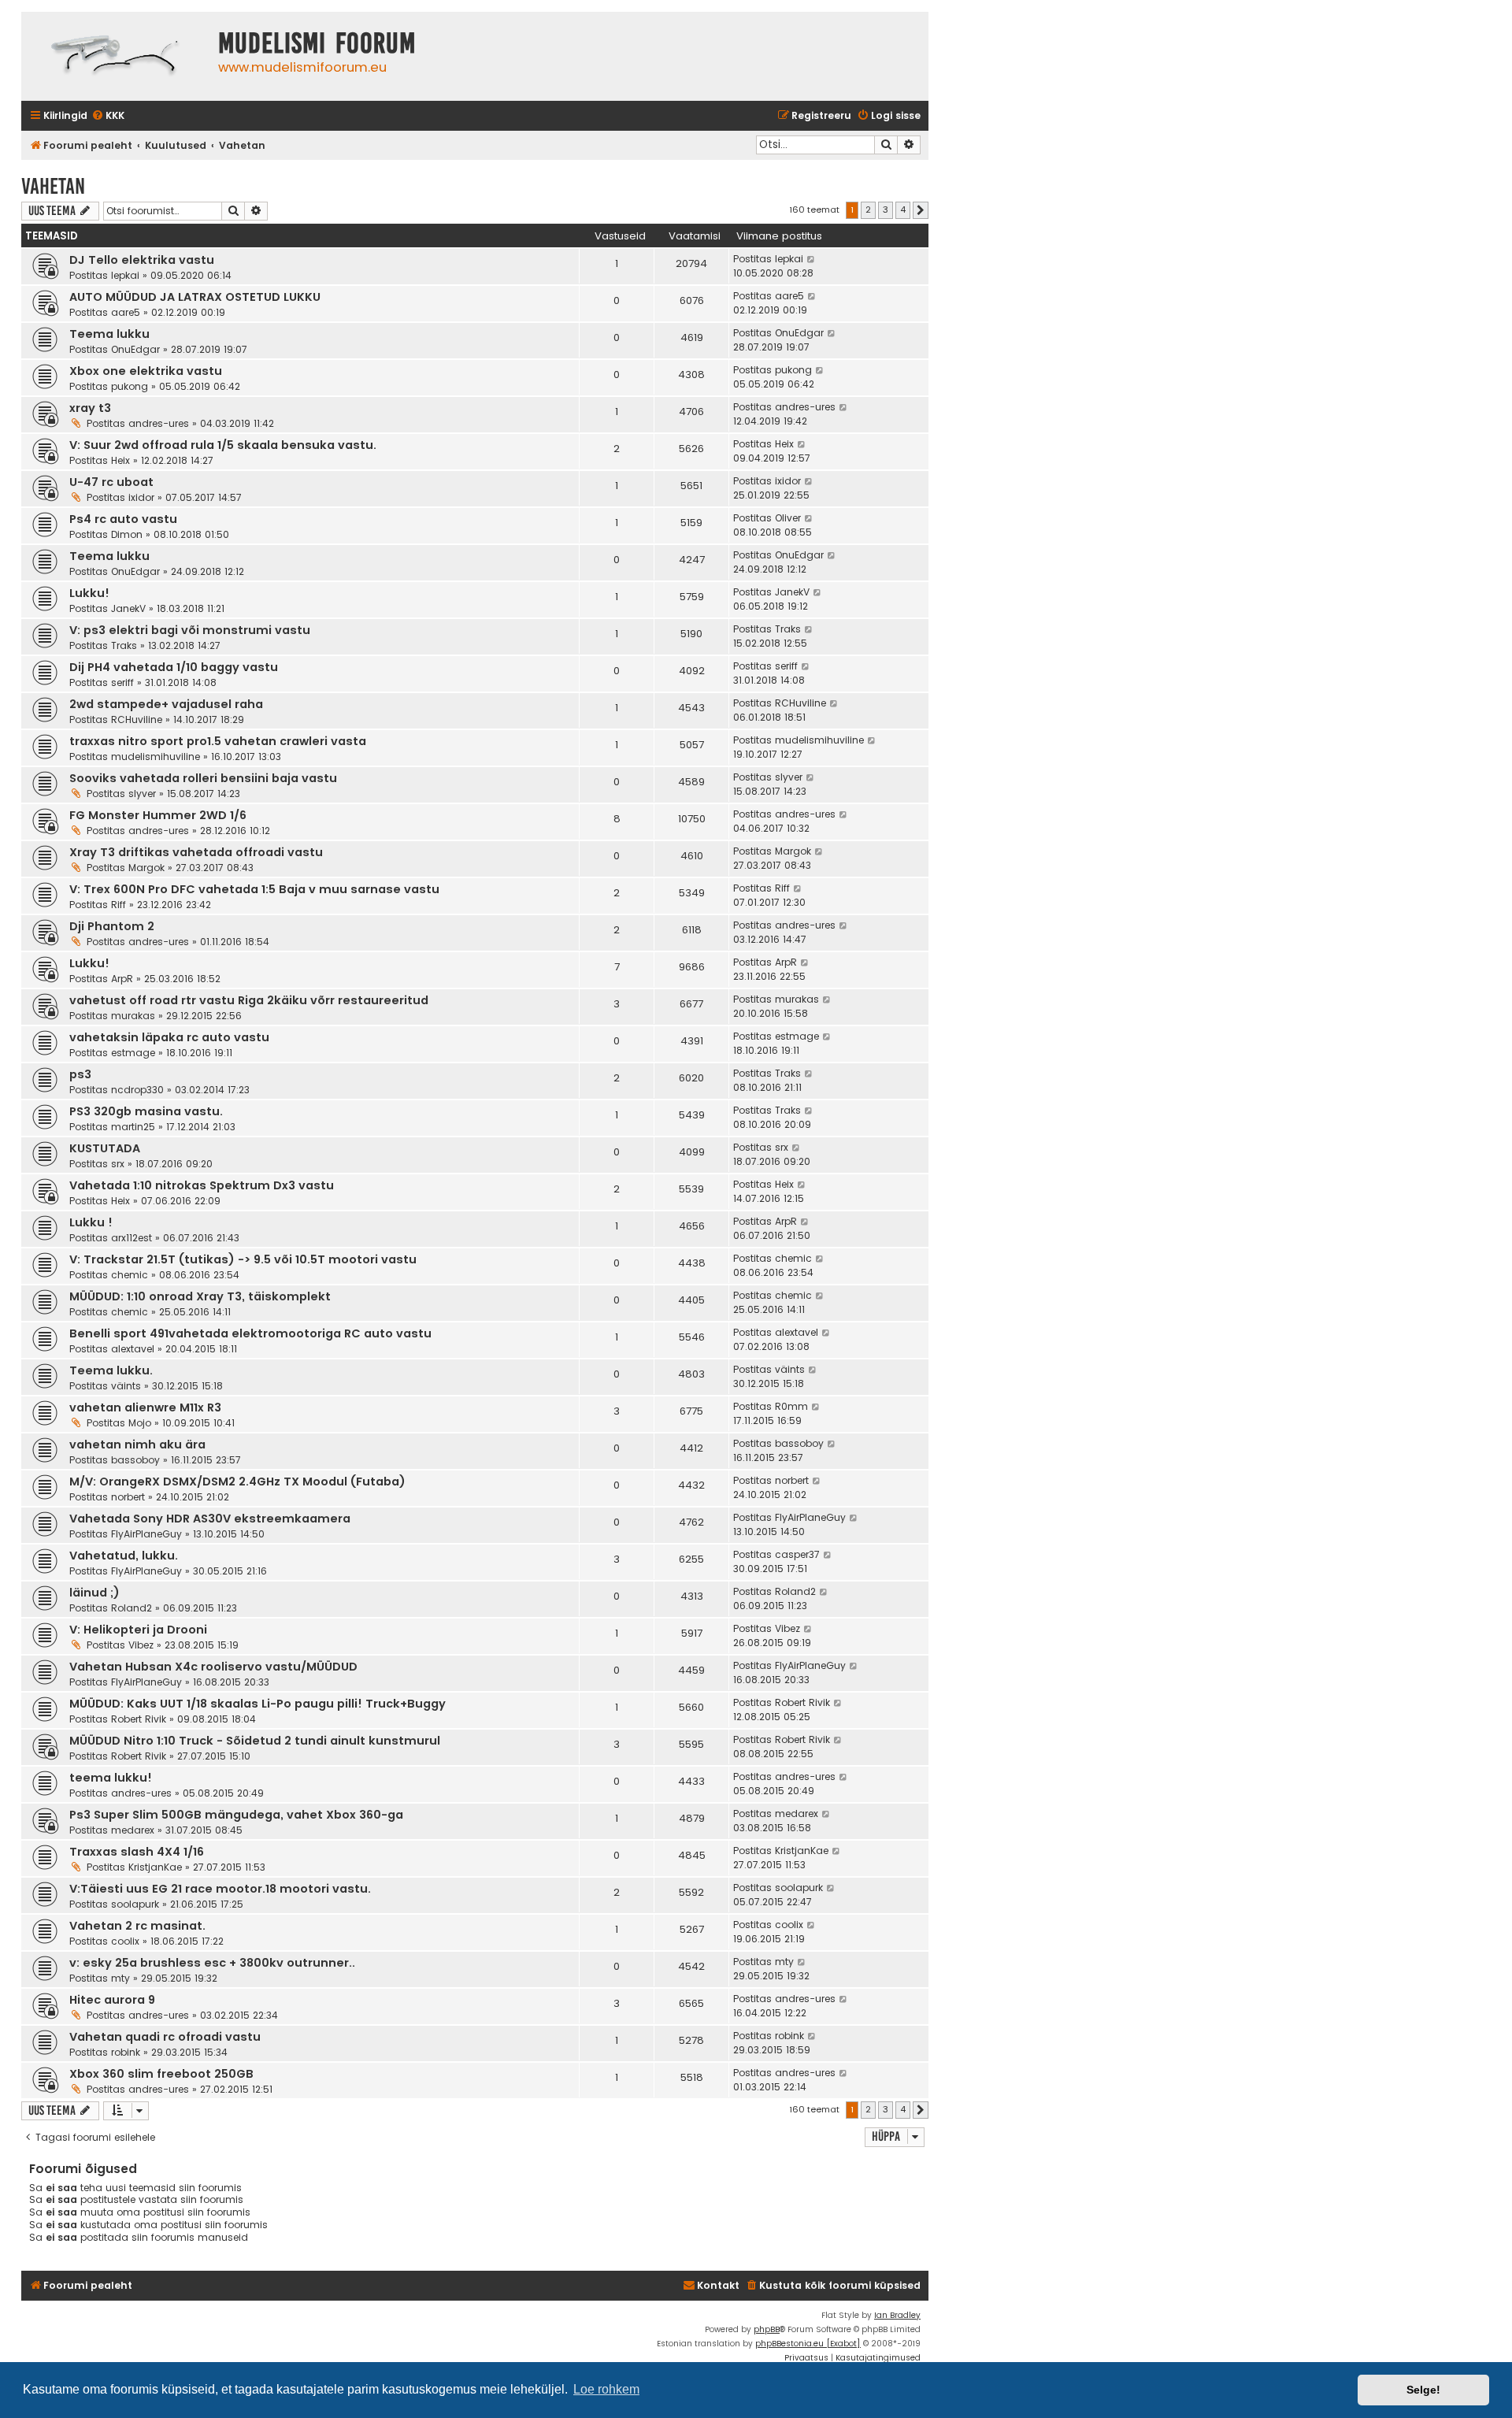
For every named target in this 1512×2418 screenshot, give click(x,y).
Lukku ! (91, 1222)
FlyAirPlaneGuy (146, 1534)
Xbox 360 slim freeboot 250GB (161, 2074)
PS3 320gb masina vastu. (146, 1111)
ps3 (80, 1074)
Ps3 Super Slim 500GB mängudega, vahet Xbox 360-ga (236, 1815)
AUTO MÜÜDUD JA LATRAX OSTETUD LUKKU (195, 297)
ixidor (141, 497)
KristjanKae (155, 1867)
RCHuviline (137, 719)
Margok (146, 868)
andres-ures (159, 423)
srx (118, 1164)
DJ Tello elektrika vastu (142, 260)
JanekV (128, 608)
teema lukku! (111, 1778)
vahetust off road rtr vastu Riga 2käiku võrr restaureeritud (249, 1000)
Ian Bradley (897, 2315)
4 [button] (903, 210)
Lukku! (89, 593)
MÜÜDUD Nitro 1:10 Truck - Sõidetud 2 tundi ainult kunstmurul (255, 1741)
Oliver (788, 518)
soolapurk (135, 1904)
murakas (133, 1016)
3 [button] (886, 210)
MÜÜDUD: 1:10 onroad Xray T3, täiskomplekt (200, 1296)
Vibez (141, 1645)
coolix (125, 1941)
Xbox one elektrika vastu (146, 371)
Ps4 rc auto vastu (123, 519)
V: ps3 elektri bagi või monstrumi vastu (190, 630)
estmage (133, 1053)
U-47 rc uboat (111, 482)
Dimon (127, 534)
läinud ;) (94, 1593)
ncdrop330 (137, 1090)
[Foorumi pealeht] (116, 56)
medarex (133, 1830)
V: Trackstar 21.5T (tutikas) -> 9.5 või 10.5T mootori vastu (243, 1259)
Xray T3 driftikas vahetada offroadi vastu (196, 852)
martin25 (133, 1127)
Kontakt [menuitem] (718, 2285)
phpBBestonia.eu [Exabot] (808, 2344)
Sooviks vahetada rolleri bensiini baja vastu (203, 778)
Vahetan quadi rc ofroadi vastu (165, 2037)
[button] (921, 210)
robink (126, 2052)
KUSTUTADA (105, 1148)
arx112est (132, 1238)
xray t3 (90, 408)
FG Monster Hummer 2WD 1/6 (158, 815)
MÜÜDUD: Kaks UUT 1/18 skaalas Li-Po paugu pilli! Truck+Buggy (258, 1704)
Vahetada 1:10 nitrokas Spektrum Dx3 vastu (202, 1185)
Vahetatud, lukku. (124, 1556)
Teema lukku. (111, 1370)
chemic (130, 1275)
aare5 (126, 312)
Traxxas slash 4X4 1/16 (137, 1852)
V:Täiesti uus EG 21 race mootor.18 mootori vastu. (220, 1889)
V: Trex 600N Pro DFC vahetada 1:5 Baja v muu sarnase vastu (254, 889)
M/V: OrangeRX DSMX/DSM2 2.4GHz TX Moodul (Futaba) (237, 1482)
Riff (119, 905)
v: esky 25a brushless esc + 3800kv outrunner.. (212, 1963)
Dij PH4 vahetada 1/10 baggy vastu (174, 667)
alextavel (133, 1349)
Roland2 (132, 1608)
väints (126, 1386)
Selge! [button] (1423, 2390)
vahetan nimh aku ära (137, 1444)
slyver (142, 794)
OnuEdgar (135, 349)
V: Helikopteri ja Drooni (138, 1630)
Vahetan (53, 186)
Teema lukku (109, 334)
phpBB (767, 2329)
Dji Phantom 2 (112, 926)
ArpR (122, 979)
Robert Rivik (139, 1719)
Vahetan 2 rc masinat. (137, 1926)
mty (120, 1978)
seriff (122, 682)
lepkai (125, 275)
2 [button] (868, 210)
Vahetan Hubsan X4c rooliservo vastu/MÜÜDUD (213, 1667)
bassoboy (135, 1460)
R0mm (791, 1406)
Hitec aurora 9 (112, 2000)
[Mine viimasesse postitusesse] (812, 259)
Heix (120, 460)
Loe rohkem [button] (606, 2389)
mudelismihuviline (156, 757)
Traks (124, 645)
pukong (130, 386)
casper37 (797, 1554)
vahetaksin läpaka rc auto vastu (169, 1037)
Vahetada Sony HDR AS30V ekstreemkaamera (210, 1519)
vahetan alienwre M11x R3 (145, 1407)
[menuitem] (108, 116)
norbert (128, 1497)
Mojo (140, 1423)
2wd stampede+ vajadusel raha (166, 704)
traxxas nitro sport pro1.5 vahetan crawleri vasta (218, 741)
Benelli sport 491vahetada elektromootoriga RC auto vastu (250, 1333)
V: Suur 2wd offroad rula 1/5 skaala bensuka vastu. (223, 445)
